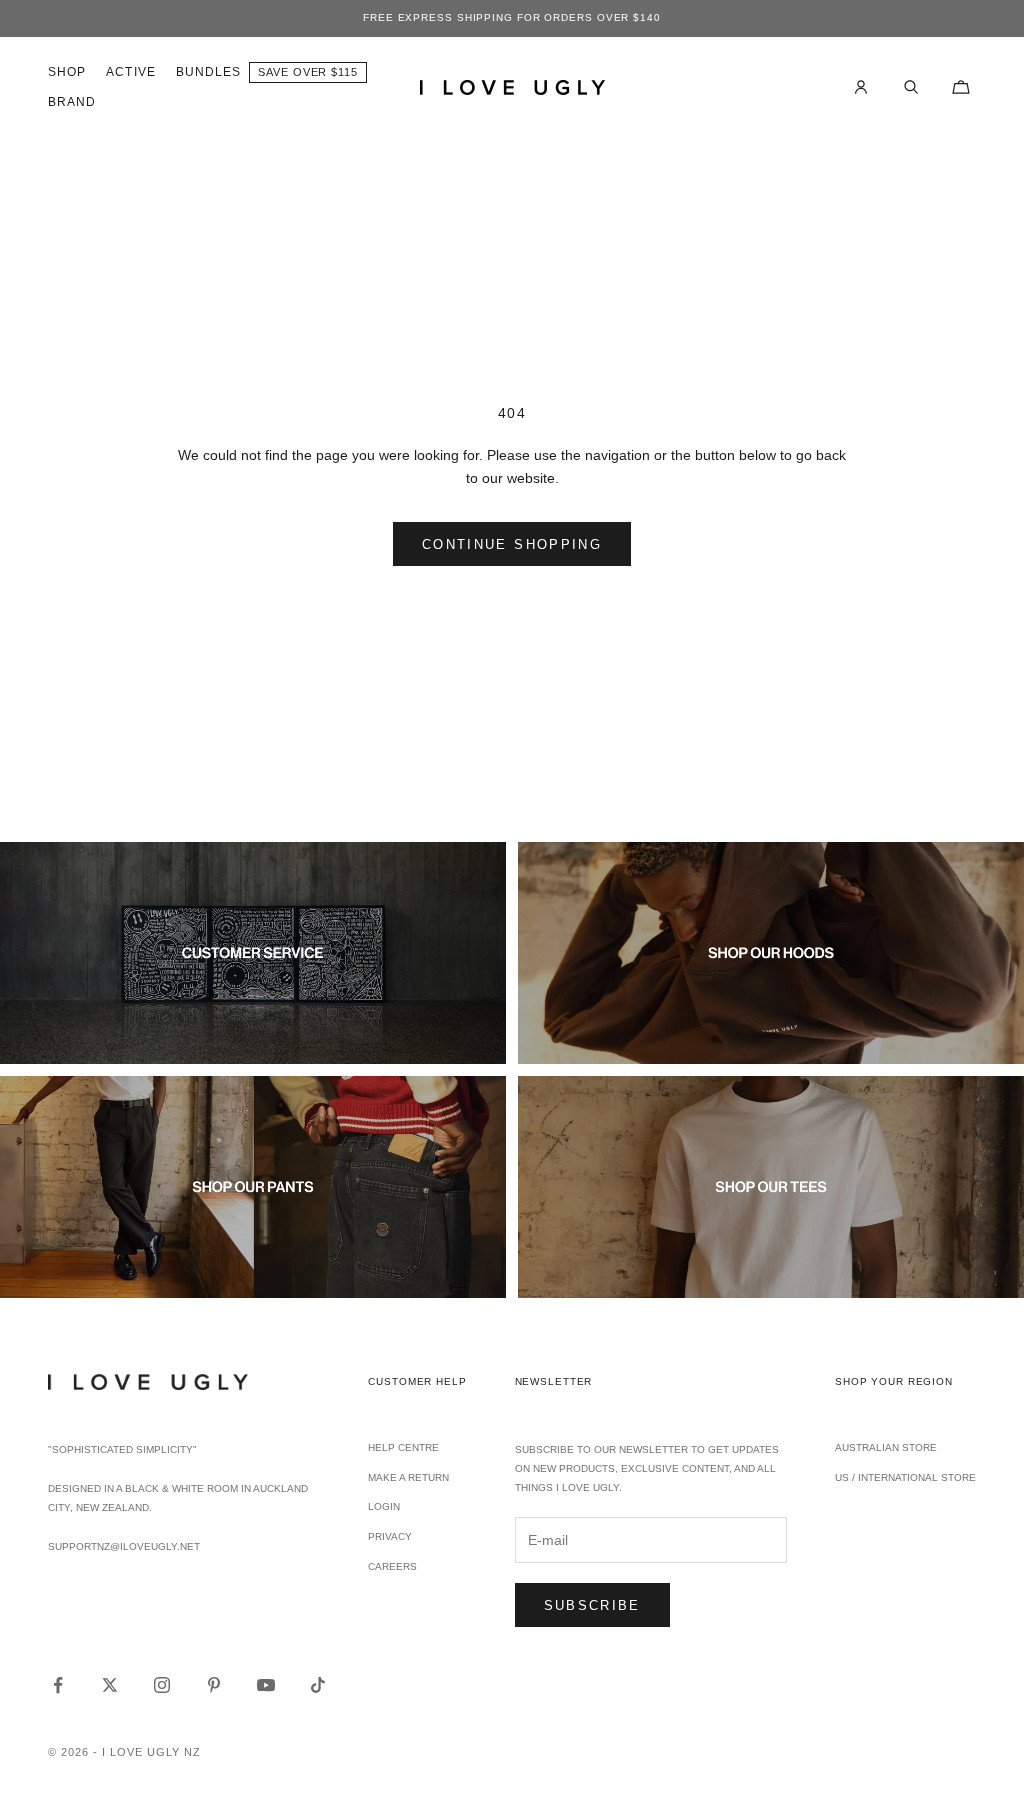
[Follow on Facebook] (58, 1685)
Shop (67, 72)
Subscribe (592, 1605)
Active (130, 72)
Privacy (390, 1536)
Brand (72, 102)
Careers (392, 1566)
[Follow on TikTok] (318, 1685)
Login (384, 1506)
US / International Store (905, 1477)
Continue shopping (512, 544)
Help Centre (403, 1447)
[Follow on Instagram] (162, 1685)
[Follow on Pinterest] (214, 1685)
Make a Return (408, 1477)
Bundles (209, 72)
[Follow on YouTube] (266, 1685)
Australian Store (886, 1447)
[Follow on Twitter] (110, 1685)
